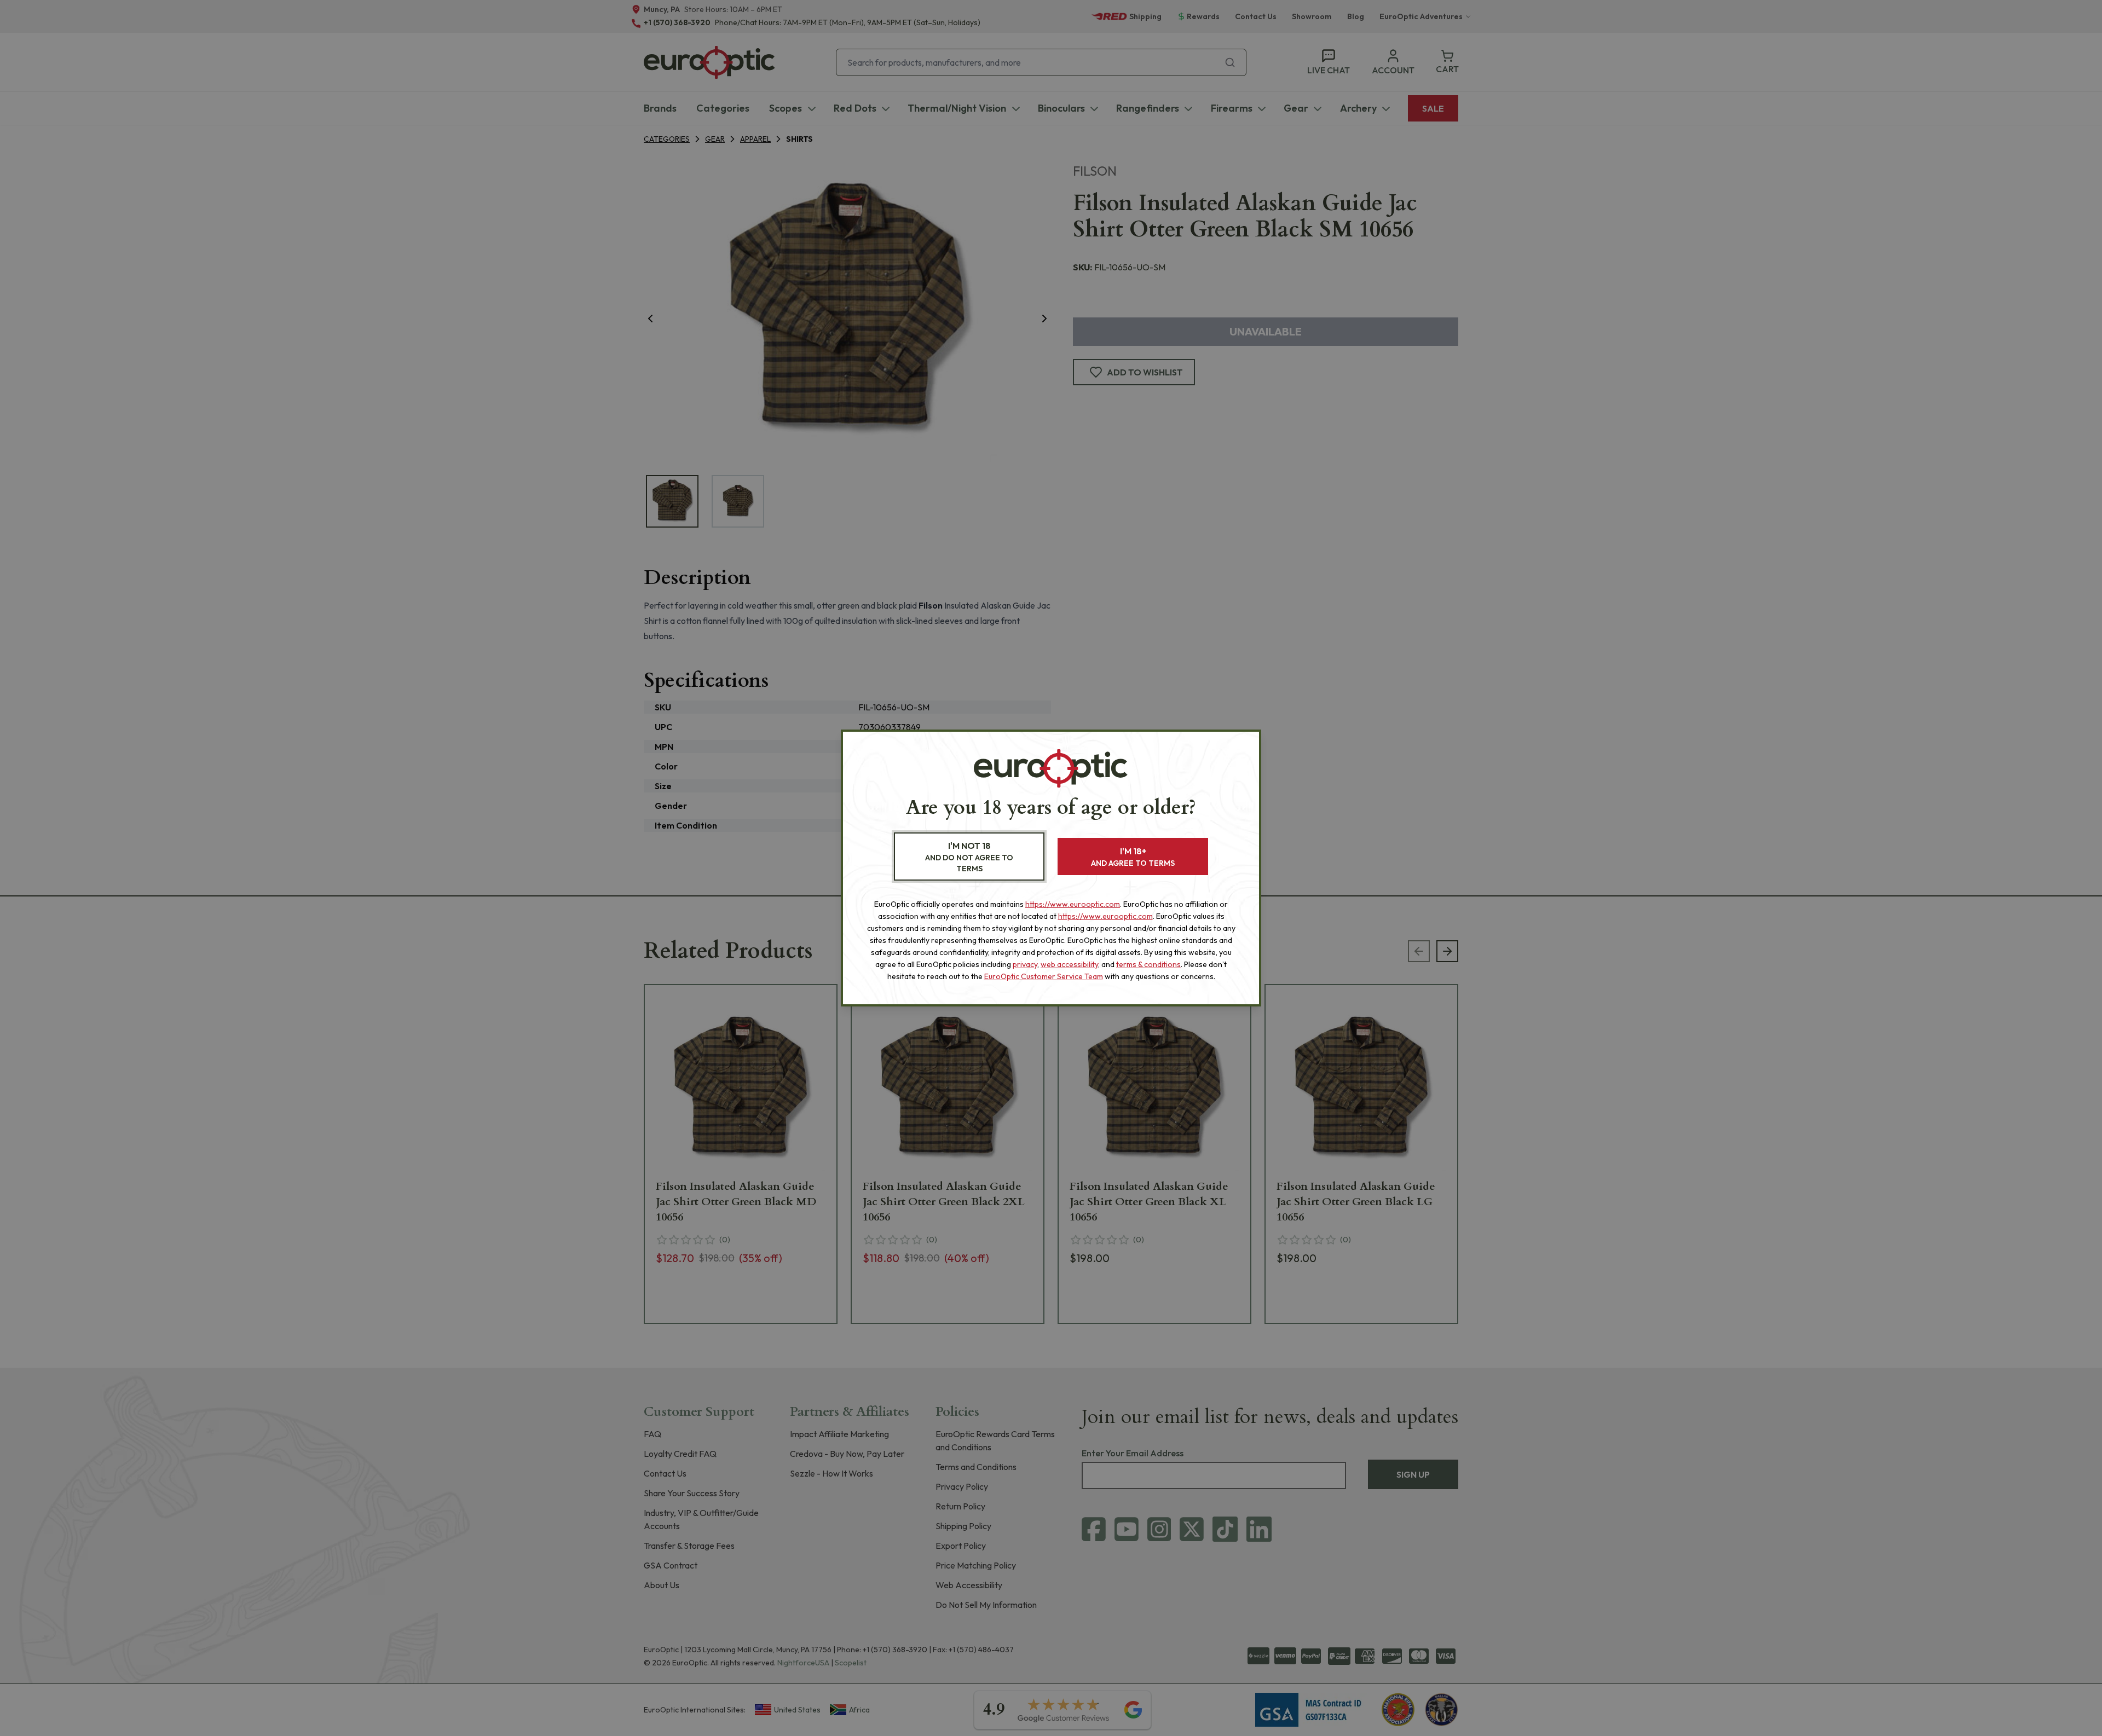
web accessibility (1069, 964)
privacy (1025, 964)
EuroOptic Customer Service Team (1044, 976)
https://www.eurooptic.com (1073, 904)
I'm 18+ (1133, 857)
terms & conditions (1148, 964)
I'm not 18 (969, 857)
